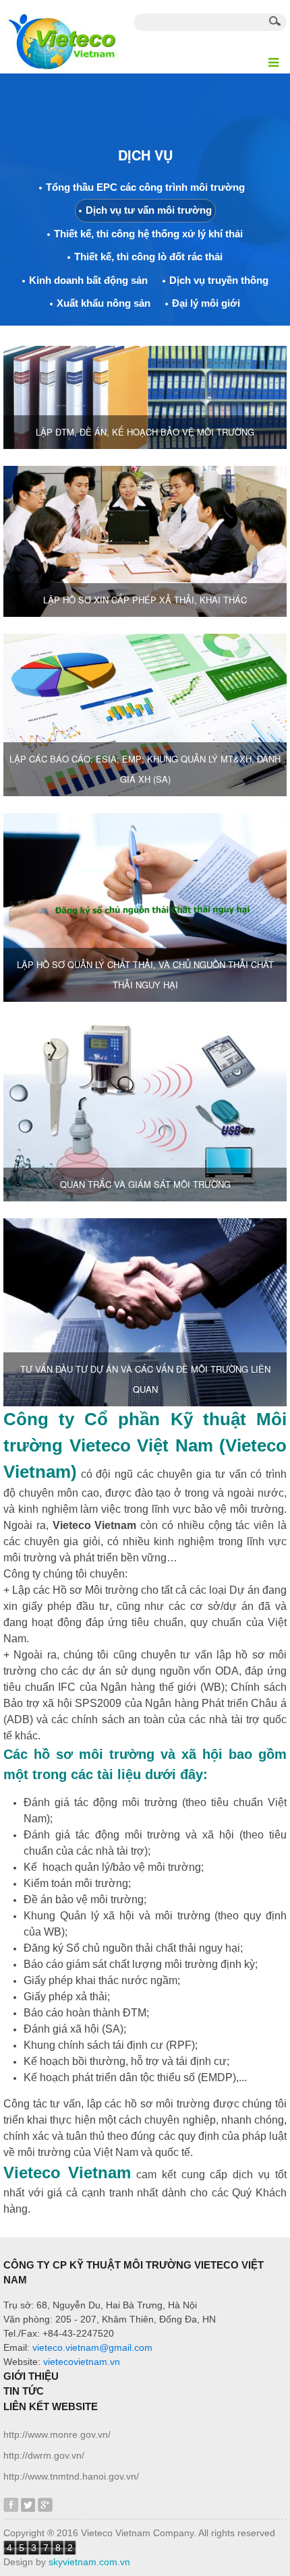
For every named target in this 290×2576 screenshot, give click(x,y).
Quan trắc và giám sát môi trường (145, 1184)
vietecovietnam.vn (82, 2362)
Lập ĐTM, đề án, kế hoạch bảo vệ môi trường (145, 432)
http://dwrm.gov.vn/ (44, 2455)
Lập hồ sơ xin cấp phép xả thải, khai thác (145, 600)
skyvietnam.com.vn (89, 2562)
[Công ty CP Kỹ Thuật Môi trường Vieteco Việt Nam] (61, 36)
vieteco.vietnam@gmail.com (92, 2347)
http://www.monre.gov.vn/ (57, 2434)
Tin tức (24, 2391)
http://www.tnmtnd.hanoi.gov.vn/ (71, 2476)
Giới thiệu (31, 2376)
